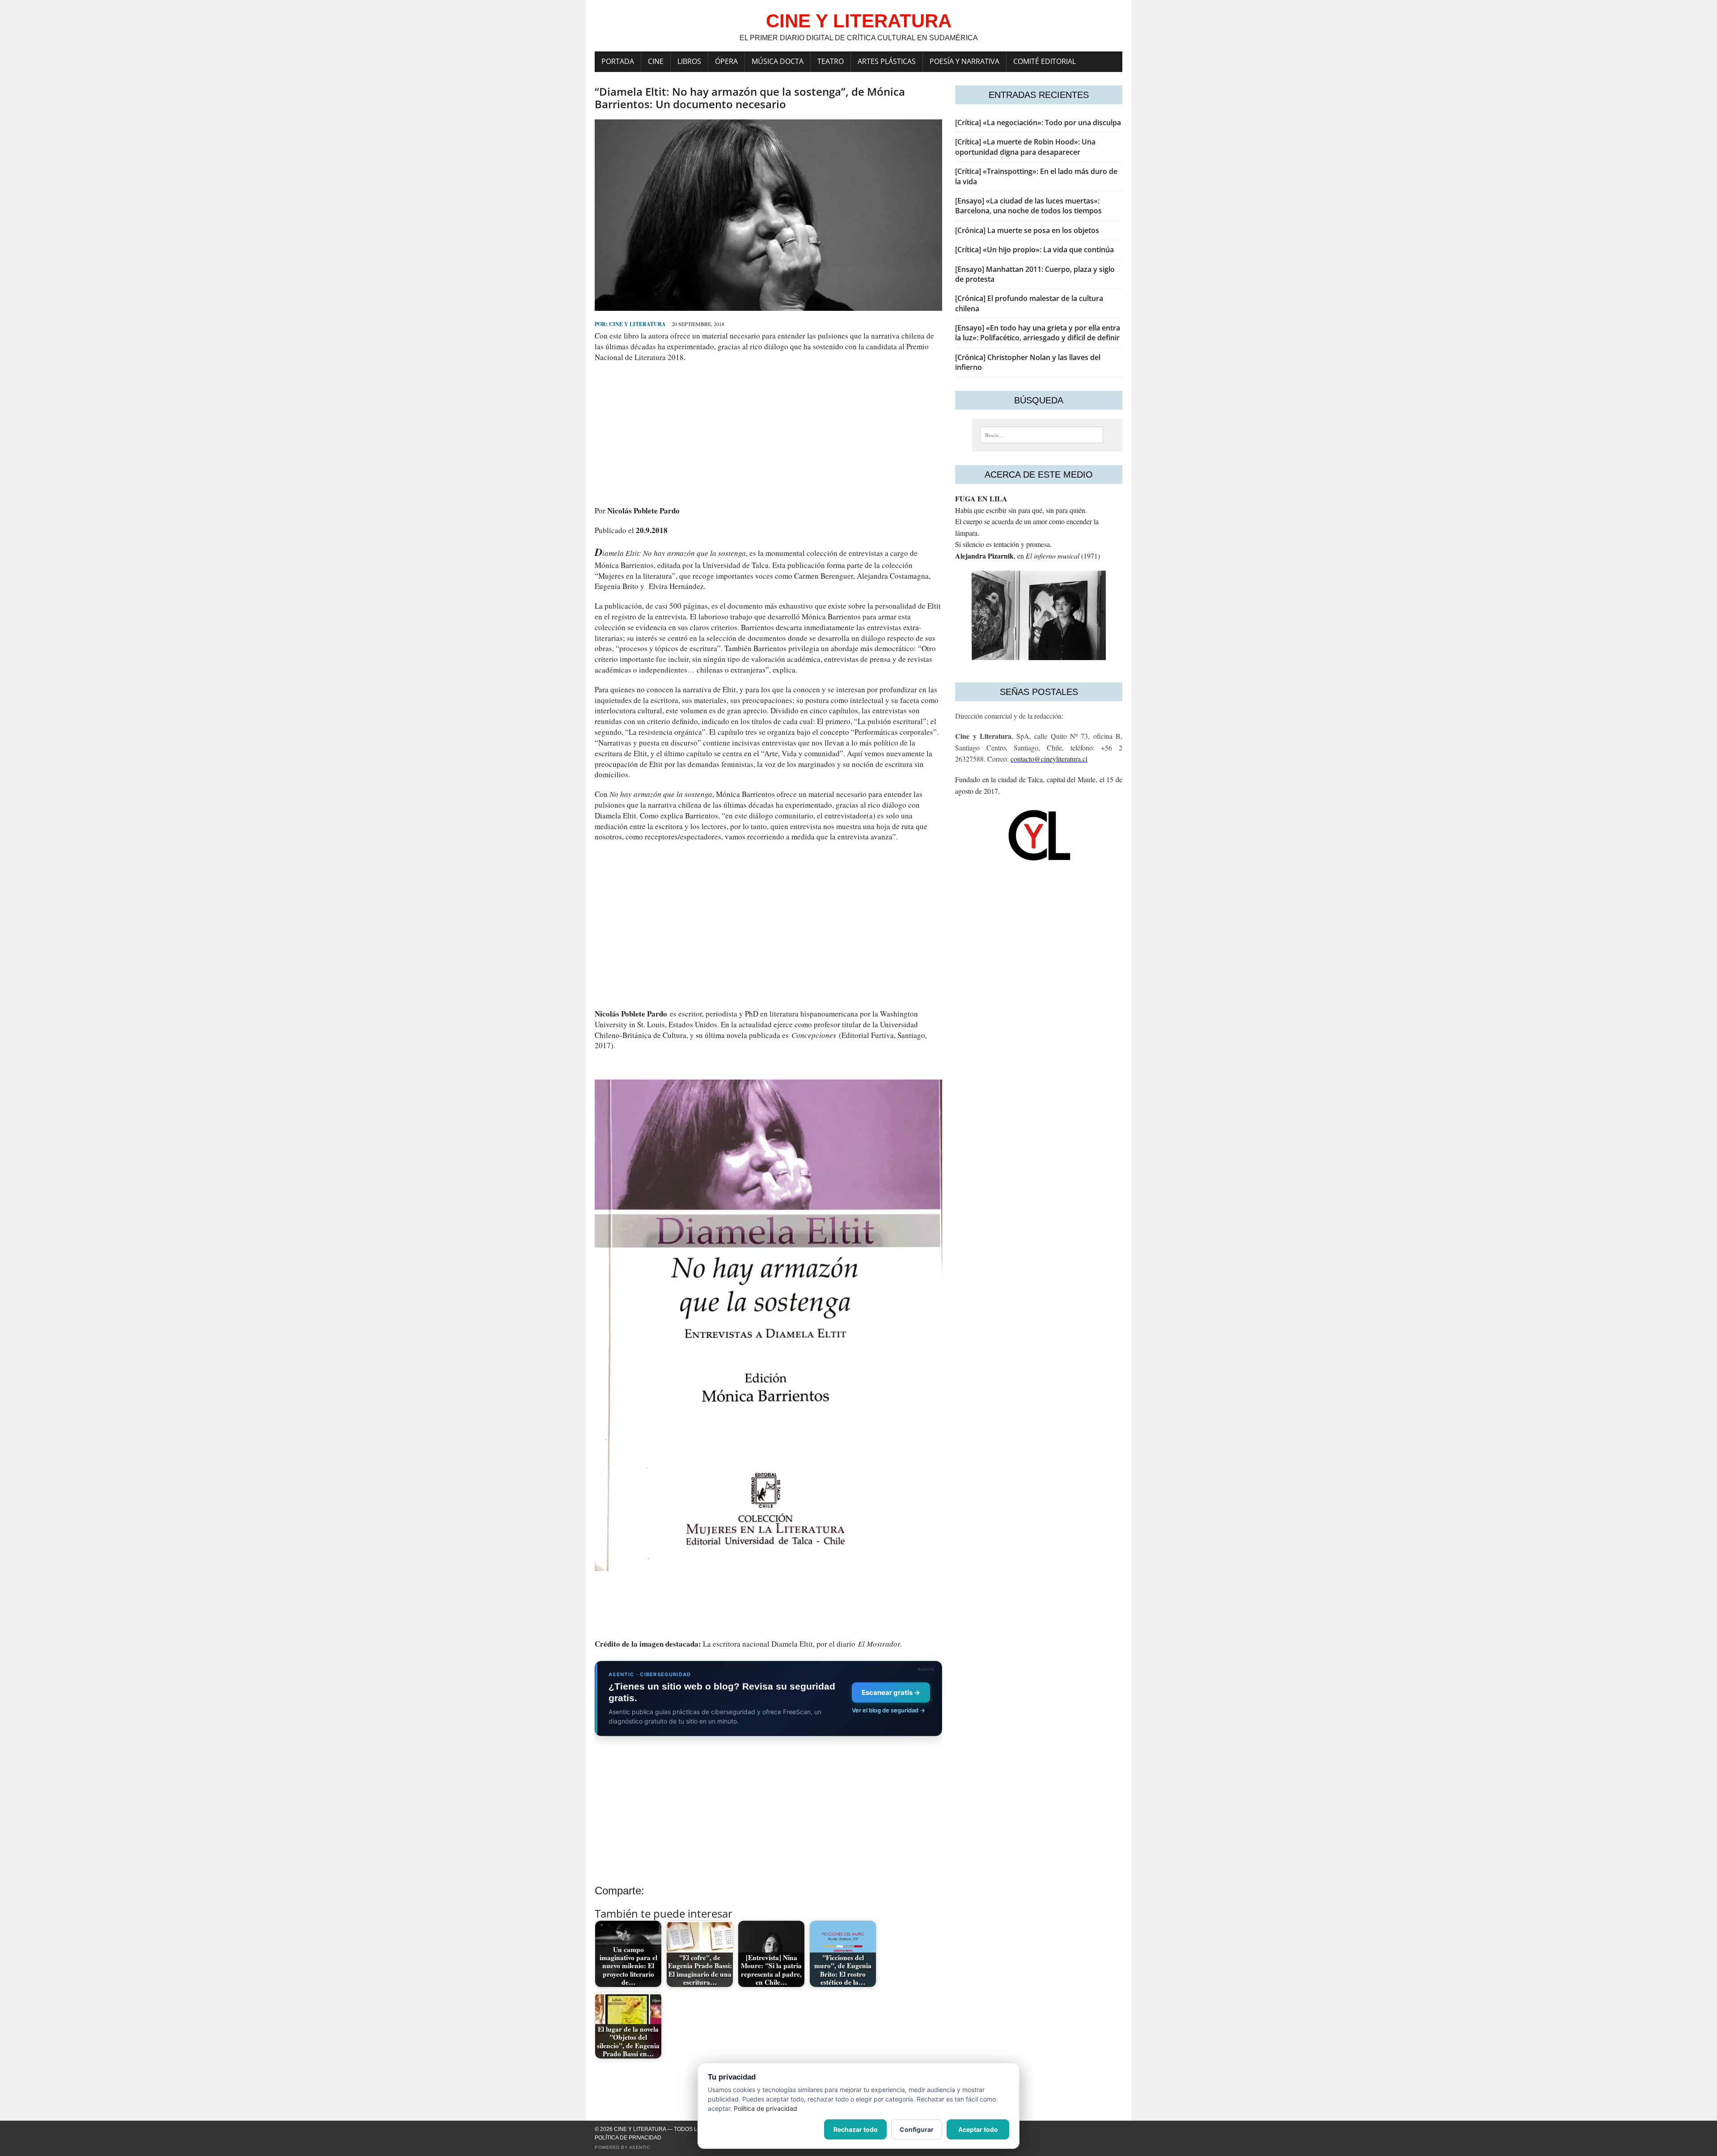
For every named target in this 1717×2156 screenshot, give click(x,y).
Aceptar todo (978, 2129)
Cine (656, 61)
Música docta (778, 61)
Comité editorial (1045, 61)
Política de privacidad (628, 2138)
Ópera (726, 61)
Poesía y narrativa (964, 61)
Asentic (640, 2147)
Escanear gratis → (891, 1692)
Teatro (831, 61)
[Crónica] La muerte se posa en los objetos (1027, 230)
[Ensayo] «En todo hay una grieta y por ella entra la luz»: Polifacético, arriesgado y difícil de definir (1038, 333)
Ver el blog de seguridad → (888, 1710)
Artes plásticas (887, 61)
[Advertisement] (768, 434)
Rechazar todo (856, 2129)
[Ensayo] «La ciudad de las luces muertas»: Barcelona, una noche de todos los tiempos (1028, 206)
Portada (618, 61)
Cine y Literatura (637, 324)
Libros (689, 61)
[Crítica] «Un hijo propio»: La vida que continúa (1034, 250)
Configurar (917, 2129)
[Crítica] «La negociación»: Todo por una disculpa (1038, 123)
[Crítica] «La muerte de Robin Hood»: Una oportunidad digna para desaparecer (1025, 147)
